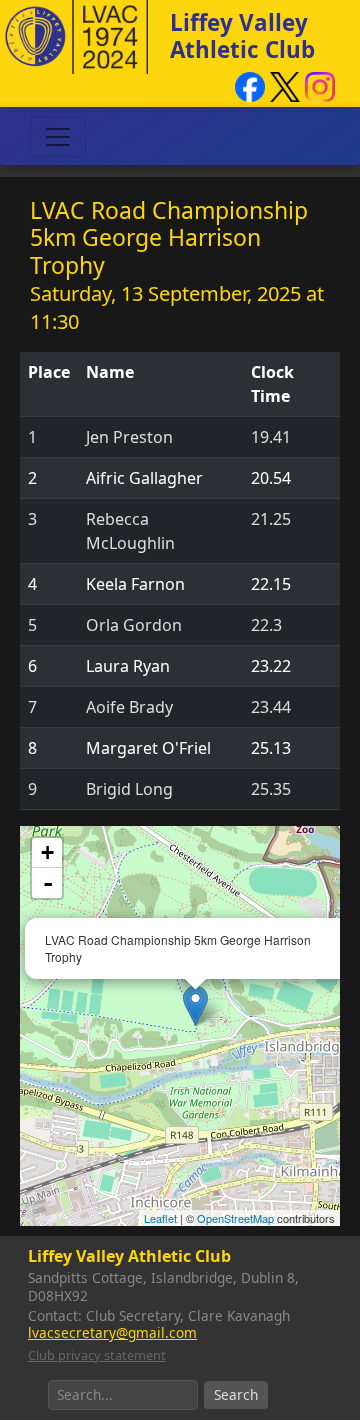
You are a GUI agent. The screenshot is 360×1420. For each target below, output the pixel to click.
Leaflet (160, 1218)
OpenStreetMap (235, 1218)
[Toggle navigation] (58, 137)
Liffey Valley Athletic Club (242, 36)
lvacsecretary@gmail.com (112, 1332)
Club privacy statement (97, 1355)
